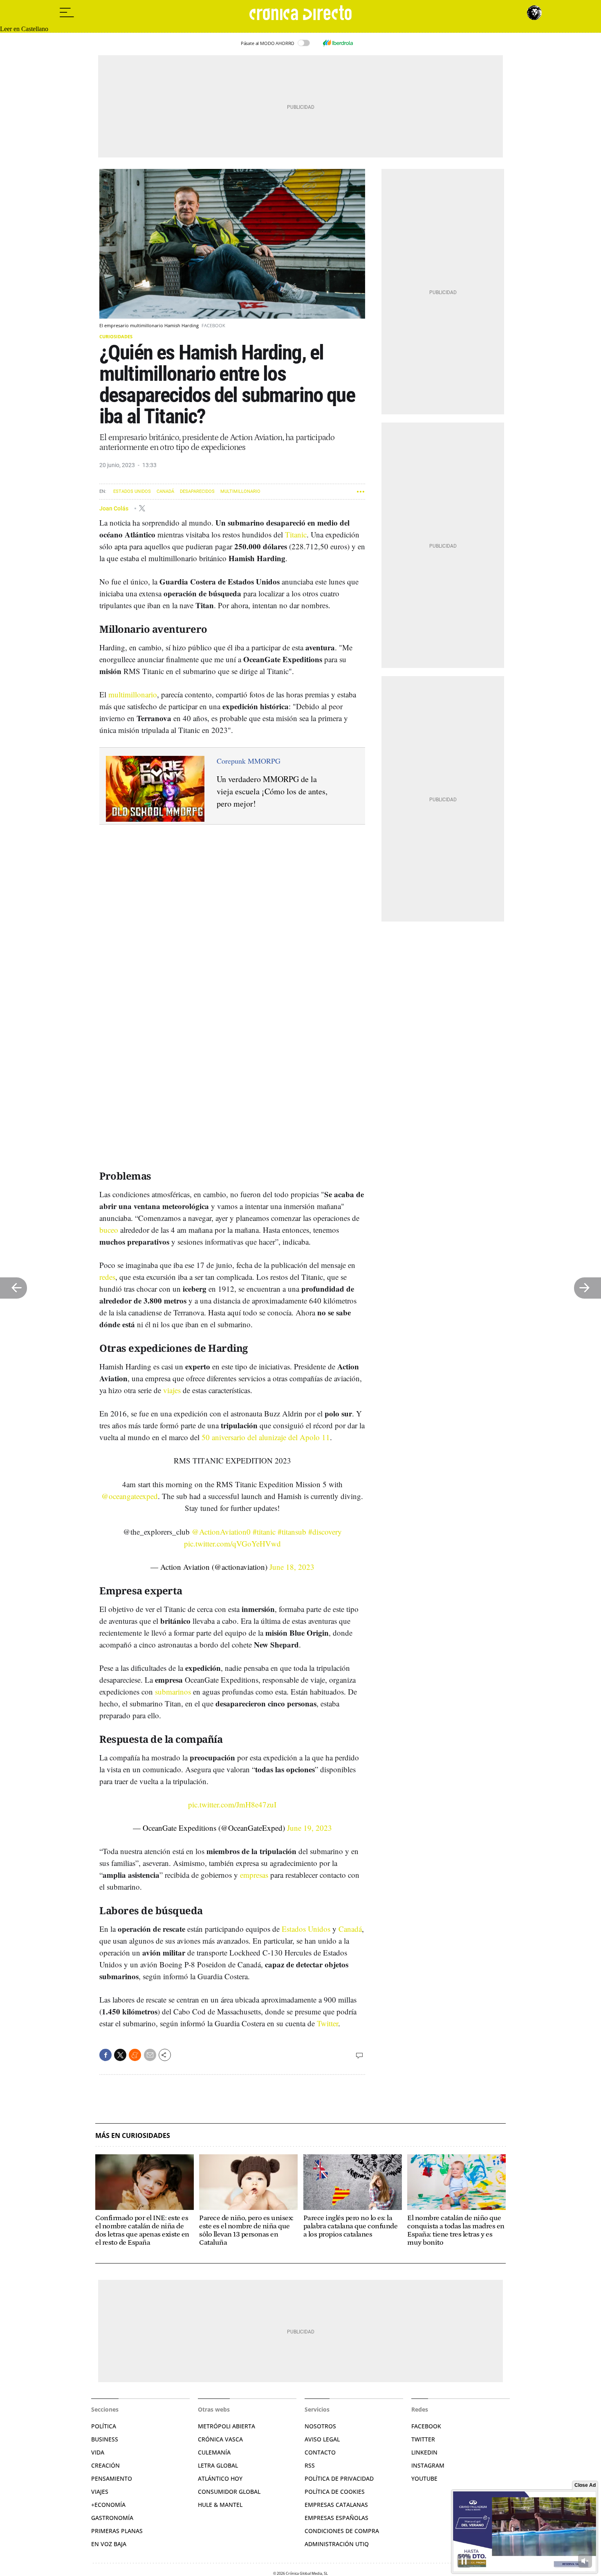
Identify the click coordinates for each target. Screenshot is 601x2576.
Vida (98, 2452)
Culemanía (214, 2452)
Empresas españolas (336, 2518)
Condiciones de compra (342, 2531)
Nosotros (320, 2426)
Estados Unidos (132, 491)
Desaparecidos (197, 491)
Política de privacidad (339, 2478)
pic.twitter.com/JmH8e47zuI (232, 1804)
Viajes (100, 2492)
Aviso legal (322, 2439)
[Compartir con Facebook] (105, 2055)
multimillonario (133, 694)
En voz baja (109, 2544)
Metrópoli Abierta (226, 2426)
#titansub (292, 1532)
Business (105, 2439)
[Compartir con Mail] (150, 2055)
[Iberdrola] (338, 43)
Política (104, 2426)
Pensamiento (112, 2478)
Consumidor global (229, 2492)
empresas (254, 1875)
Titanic (296, 534)
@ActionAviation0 (221, 1532)
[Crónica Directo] (300, 13)
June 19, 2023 (309, 1828)
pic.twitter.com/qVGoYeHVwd (232, 1543)
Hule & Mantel (220, 2505)
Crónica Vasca (220, 2439)
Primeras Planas (117, 2531)
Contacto (320, 2452)
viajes (172, 1390)
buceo (109, 1230)
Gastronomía (112, 2518)
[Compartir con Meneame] (135, 2055)
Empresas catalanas (336, 2505)
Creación (105, 2465)
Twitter (327, 2023)
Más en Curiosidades (133, 2136)
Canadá (165, 491)
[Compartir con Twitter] (120, 2055)
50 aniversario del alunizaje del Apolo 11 (266, 1437)
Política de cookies (335, 2492)
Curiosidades (116, 336)
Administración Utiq (337, 2544)
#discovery (325, 1532)
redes (107, 1277)
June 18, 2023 (292, 1567)
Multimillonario (240, 491)
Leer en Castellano (24, 29)
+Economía (108, 2505)
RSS (310, 2465)
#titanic (264, 1532)
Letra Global (218, 2465)
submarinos (173, 1691)
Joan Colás (114, 508)
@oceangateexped (130, 1496)
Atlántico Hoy (220, 2478)
